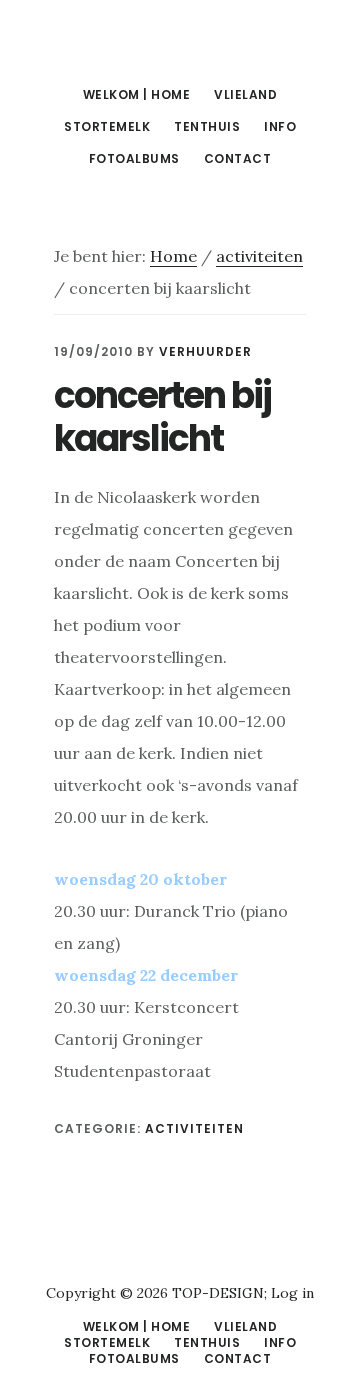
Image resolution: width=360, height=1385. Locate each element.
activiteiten (194, 1128)
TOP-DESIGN (218, 1293)
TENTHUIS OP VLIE (180, 44)
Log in (292, 1293)
